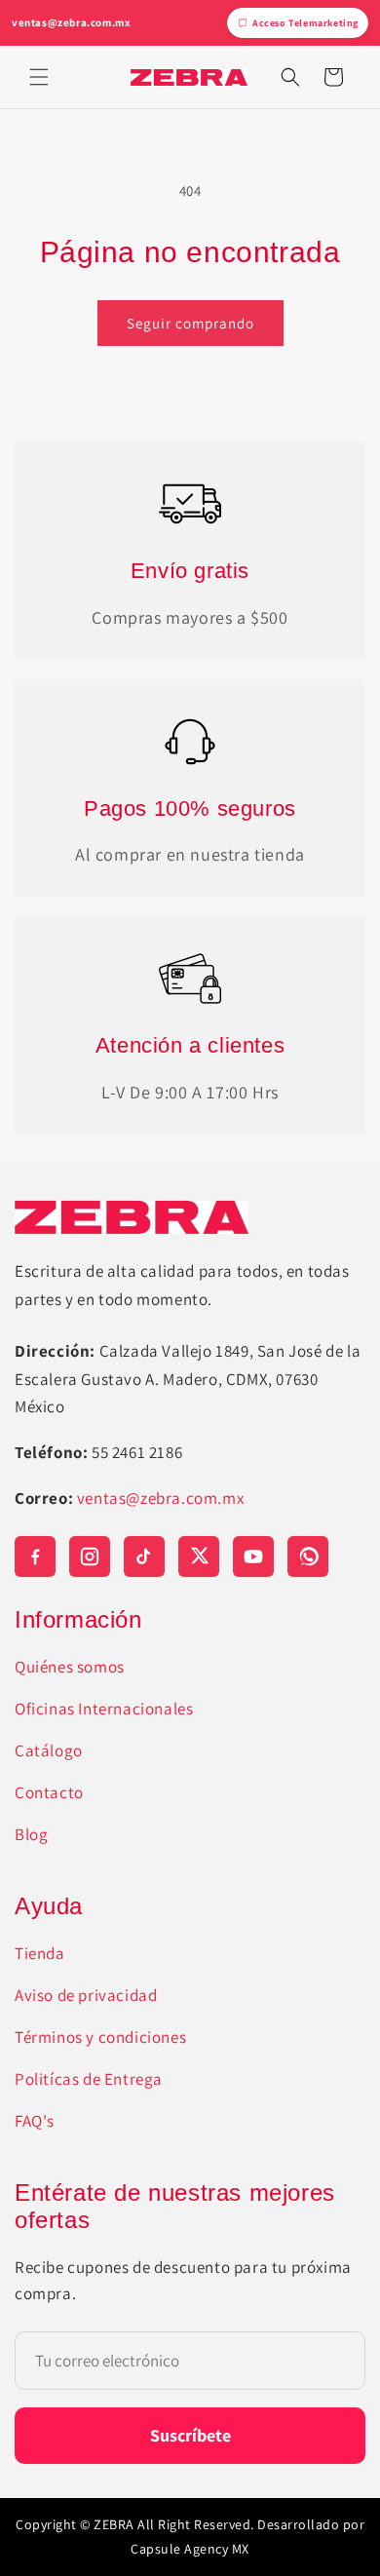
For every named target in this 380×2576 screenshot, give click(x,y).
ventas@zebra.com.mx (71, 22)
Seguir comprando (190, 323)
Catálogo (49, 1750)
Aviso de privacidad (86, 1995)
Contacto (49, 1792)
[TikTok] (144, 1557)
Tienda (40, 1953)
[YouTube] (253, 1557)
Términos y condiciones (100, 2037)
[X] (199, 1557)
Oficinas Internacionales (104, 1709)
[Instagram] (90, 1557)
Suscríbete (190, 2435)
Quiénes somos (70, 1667)
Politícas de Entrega (89, 2079)
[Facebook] (35, 1557)
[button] (39, 77)
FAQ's (35, 2121)
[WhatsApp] (308, 1557)
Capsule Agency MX (190, 2549)
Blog (31, 1834)
